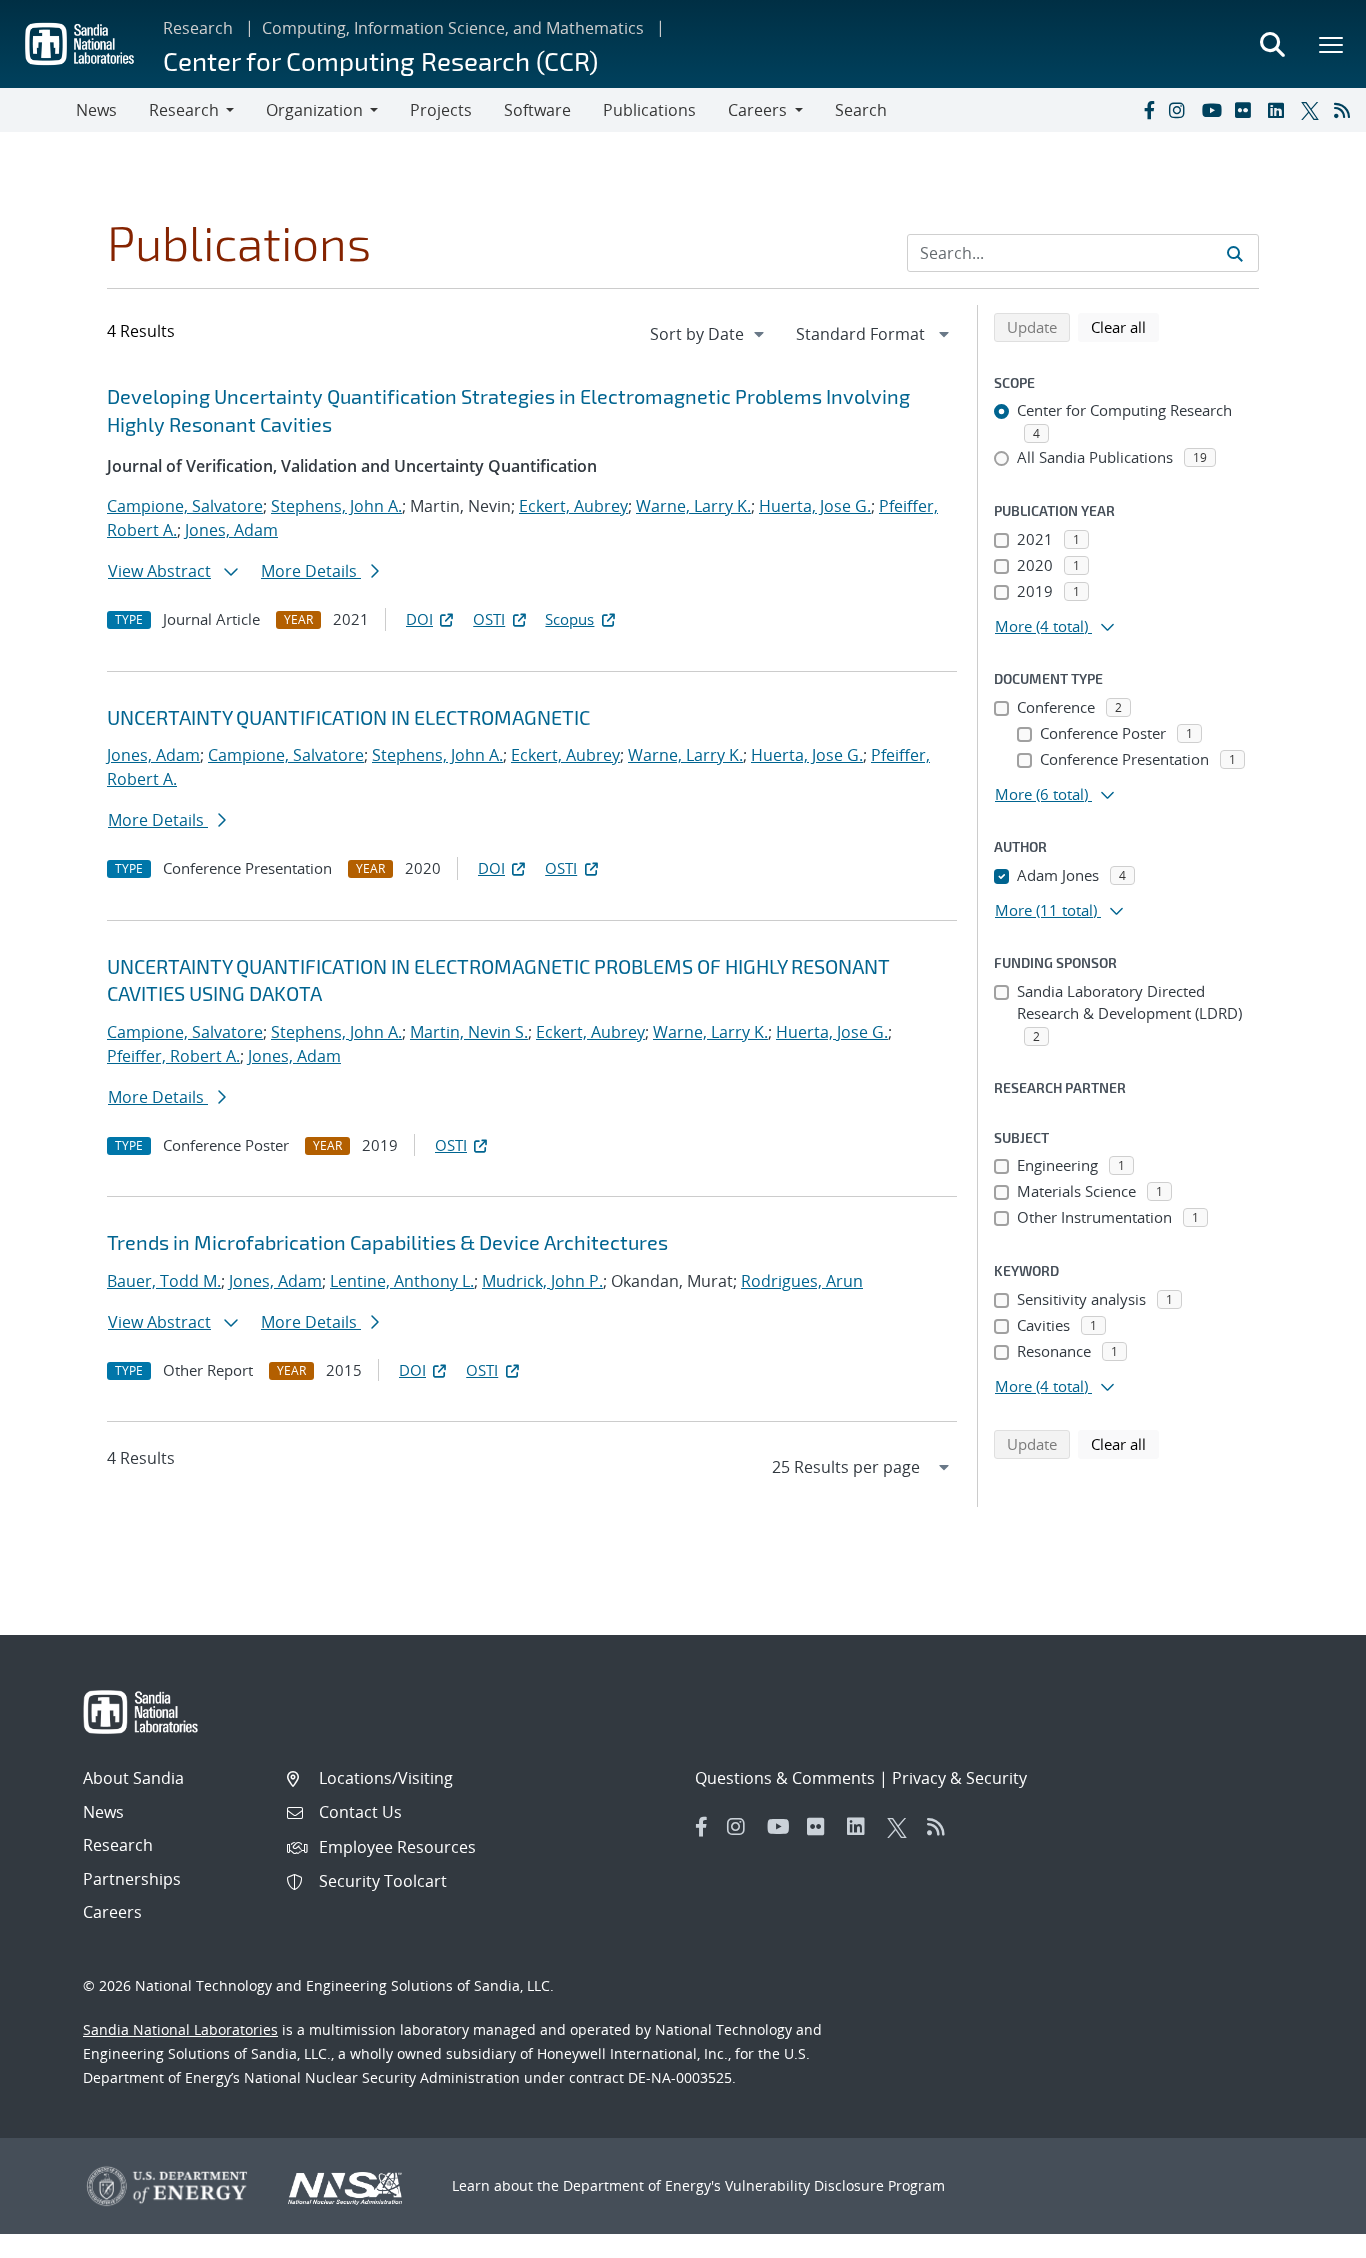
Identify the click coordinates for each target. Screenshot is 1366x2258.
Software (537, 110)
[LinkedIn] (1280, 110)
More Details (311, 571)
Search (861, 110)
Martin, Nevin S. (469, 1032)
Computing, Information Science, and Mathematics (453, 28)
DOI (419, 619)
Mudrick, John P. (542, 1281)
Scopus (569, 619)
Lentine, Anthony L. (402, 1281)
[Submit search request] (1235, 253)
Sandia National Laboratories (180, 2029)
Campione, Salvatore (185, 506)
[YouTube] (1214, 110)
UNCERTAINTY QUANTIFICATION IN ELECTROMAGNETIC (348, 717)
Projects (441, 110)
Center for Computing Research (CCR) (380, 60)
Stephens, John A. (336, 506)
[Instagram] (1181, 110)
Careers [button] (757, 110)
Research (198, 28)
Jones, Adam (231, 530)
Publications (649, 110)
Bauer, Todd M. (164, 1281)
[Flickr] (1247, 110)
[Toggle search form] (1272, 44)
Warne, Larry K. (693, 506)
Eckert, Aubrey (573, 506)
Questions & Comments (785, 1778)
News (96, 110)
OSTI (489, 619)
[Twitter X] (1313, 110)
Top (1306, 2235)
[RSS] (1346, 110)
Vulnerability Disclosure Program (835, 2185)
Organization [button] (314, 110)
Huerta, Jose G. (815, 506)
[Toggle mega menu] (1332, 44)
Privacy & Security (959, 1778)
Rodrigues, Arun (802, 1281)
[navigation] (709, 334)
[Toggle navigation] (38, 110)
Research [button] (184, 110)
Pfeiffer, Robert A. (173, 1056)
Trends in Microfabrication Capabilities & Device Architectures (387, 1242)
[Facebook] (1148, 110)
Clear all (1125, 326)
